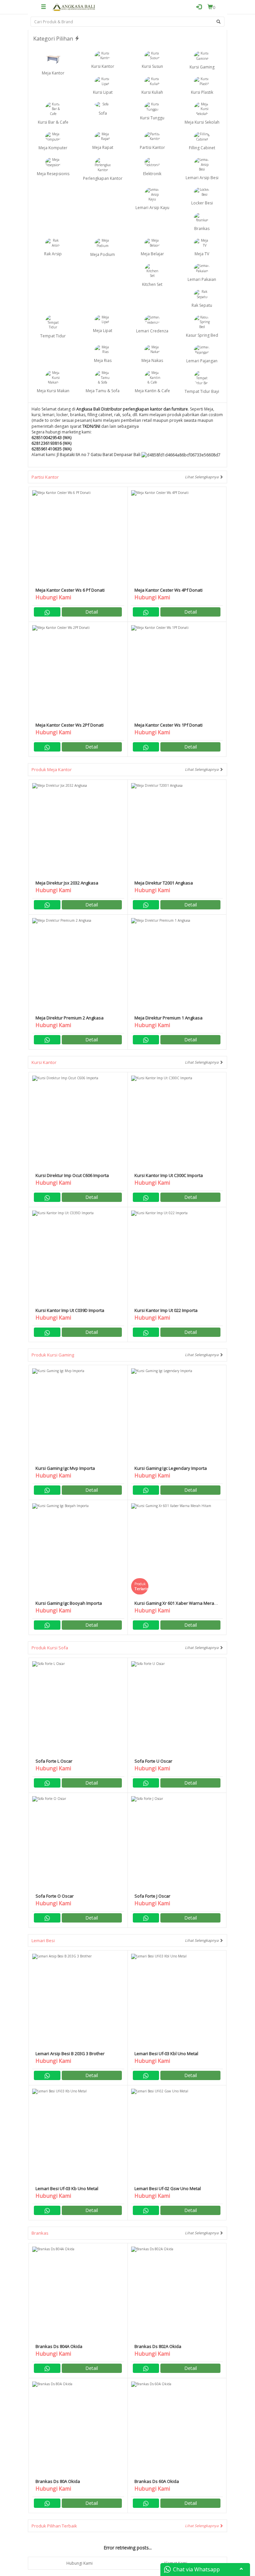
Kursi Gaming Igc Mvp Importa (65, 1468)
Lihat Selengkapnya (202, 477)
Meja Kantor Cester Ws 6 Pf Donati (70, 590)
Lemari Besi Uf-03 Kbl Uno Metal (166, 2053)
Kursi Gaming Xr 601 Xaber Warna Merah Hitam (176, 1606)
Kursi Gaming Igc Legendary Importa (171, 1468)
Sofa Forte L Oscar (54, 1761)
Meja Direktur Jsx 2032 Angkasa (67, 883)
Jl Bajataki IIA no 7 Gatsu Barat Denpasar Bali (99, 455)
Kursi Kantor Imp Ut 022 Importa (166, 1310)
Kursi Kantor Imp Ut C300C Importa (169, 1175)
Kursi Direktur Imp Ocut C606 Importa (72, 1175)
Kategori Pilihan (54, 39)
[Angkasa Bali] (74, 7)
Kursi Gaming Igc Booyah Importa (69, 1603)
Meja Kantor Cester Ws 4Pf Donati (169, 590)
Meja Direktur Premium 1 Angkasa (169, 1018)
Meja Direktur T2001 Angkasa (164, 883)
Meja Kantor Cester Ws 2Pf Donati (70, 725)
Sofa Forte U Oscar (153, 1761)
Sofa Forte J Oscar (152, 1896)
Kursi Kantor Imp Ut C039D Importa (70, 1310)
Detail (92, 612)
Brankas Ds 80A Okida (58, 2481)
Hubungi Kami (80, 2563)
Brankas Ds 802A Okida (158, 2346)
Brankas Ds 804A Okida (59, 2346)
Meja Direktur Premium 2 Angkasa (70, 1018)
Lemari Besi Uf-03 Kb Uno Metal (67, 2188)
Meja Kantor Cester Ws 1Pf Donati (169, 725)
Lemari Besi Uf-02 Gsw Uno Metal (168, 2188)
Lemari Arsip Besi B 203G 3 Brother (70, 2053)
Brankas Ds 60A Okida (157, 2481)
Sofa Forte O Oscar (55, 1896)
